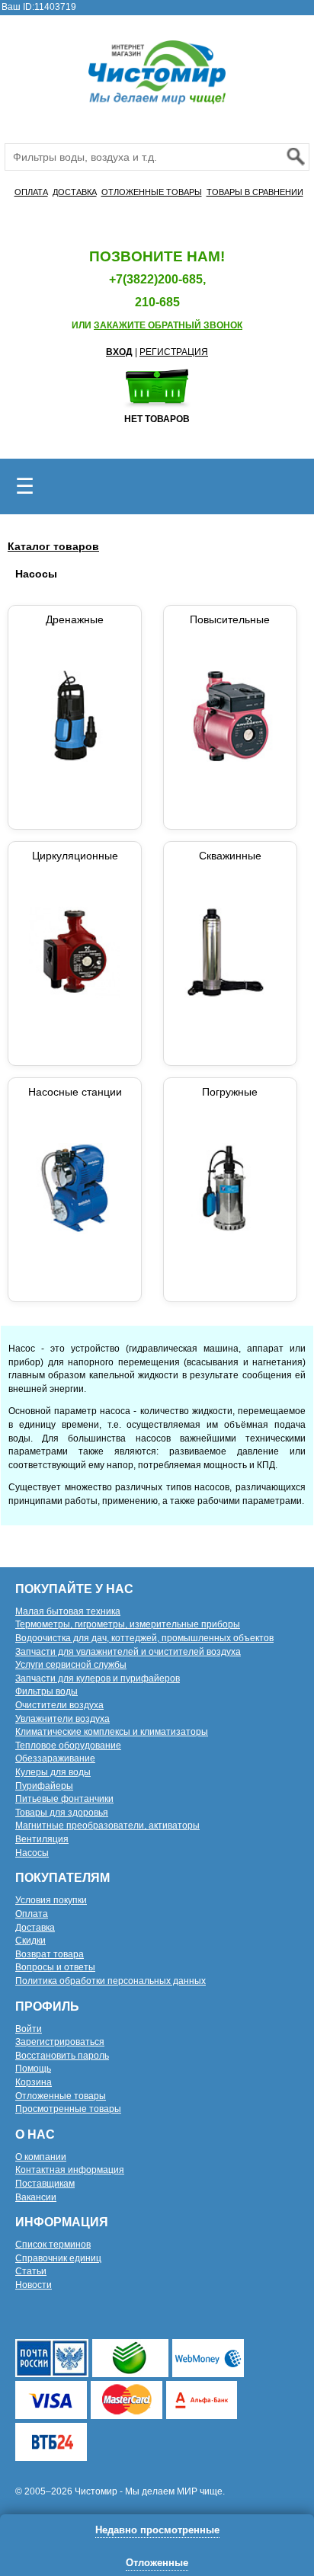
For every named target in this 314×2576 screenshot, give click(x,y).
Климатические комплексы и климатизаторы (112, 1732)
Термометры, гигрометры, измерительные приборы (128, 1624)
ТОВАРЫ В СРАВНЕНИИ (255, 192)
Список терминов (53, 2245)
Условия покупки (51, 1900)
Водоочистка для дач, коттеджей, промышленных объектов (144, 1638)
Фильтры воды (46, 1691)
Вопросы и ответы (55, 1967)
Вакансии (36, 2197)
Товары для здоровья (62, 1813)
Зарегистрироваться (60, 2042)
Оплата (32, 1914)
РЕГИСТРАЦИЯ (174, 352)
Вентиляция (42, 1839)
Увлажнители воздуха (62, 1719)
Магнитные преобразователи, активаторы (107, 1826)
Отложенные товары (61, 2096)
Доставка (35, 1928)
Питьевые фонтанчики (64, 1799)
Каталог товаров (53, 546)
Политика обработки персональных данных (111, 1981)
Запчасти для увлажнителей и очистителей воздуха (128, 1652)
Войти (29, 2029)
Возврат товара (50, 1954)
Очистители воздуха (59, 1705)
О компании (41, 2157)
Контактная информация (70, 2170)
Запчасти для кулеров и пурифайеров (98, 1678)
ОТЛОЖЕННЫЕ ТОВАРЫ (152, 192)
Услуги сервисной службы (71, 1665)
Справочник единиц (58, 2258)
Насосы (32, 1853)
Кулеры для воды (53, 1772)
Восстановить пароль (62, 2056)
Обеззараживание (55, 1758)
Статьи (31, 2271)
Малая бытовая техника (68, 1611)
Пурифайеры (44, 1786)
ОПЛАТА (31, 192)
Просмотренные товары (68, 2109)
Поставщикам (45, 2184)
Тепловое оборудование (68, 1746)
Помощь (33, 2069)
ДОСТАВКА (75, 192)
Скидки (30, 1941)
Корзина (34, 2082)
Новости (34, 2285)
